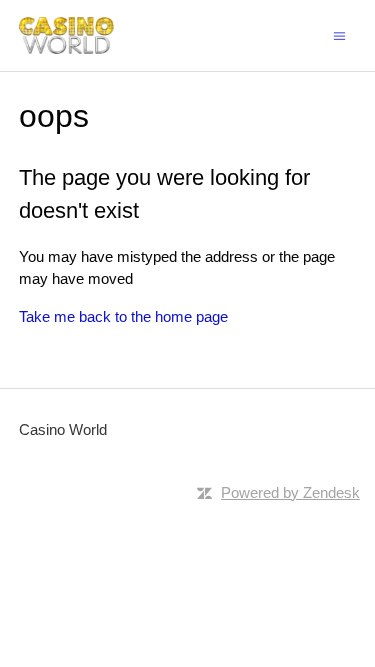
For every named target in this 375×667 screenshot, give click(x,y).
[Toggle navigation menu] (339, 34)
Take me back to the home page (123, 316)
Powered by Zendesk (290, 492)
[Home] (66, 35)
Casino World (63, 429)
